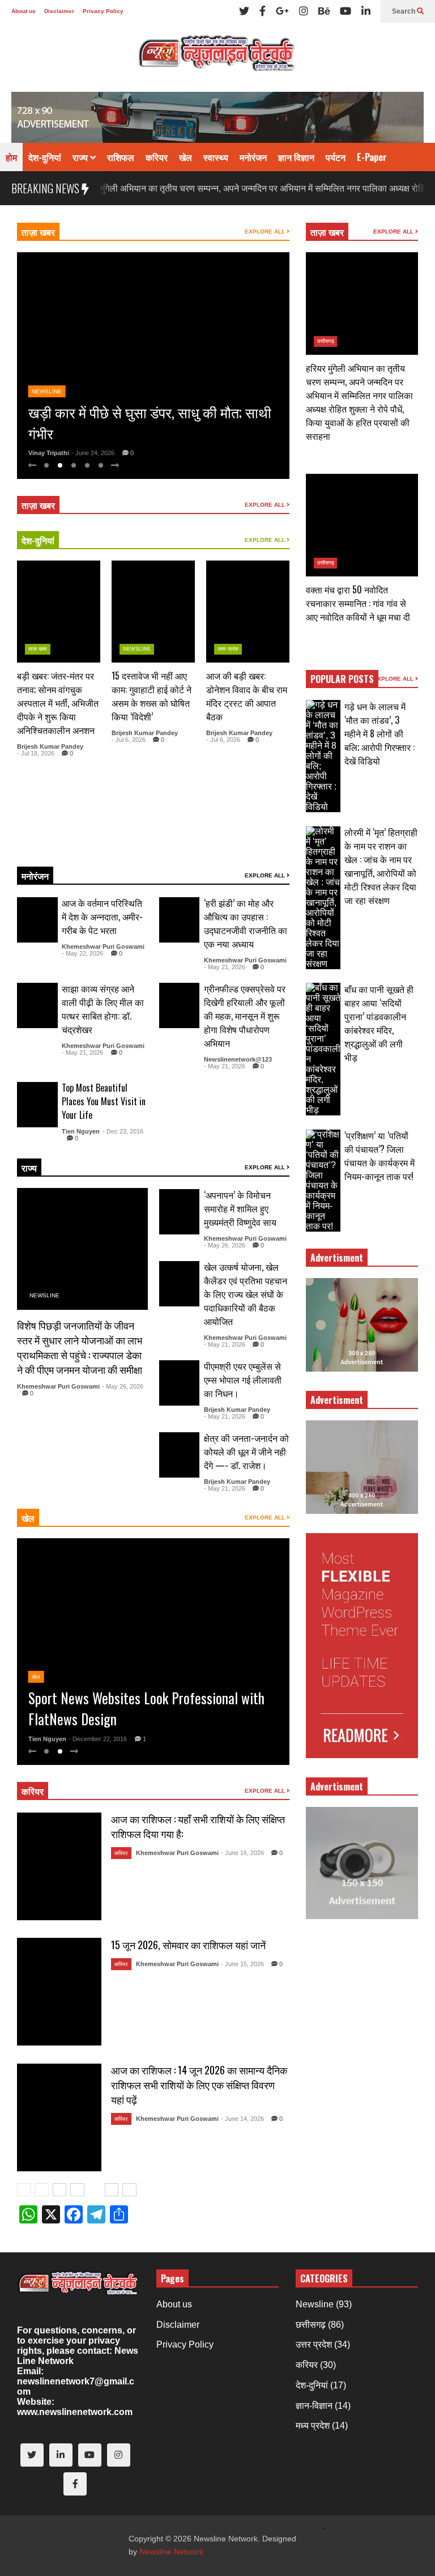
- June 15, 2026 (242, 1964)
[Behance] (324, 11)
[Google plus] (282, 11)
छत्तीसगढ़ (326, 341)
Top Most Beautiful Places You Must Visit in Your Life (104, 1101)
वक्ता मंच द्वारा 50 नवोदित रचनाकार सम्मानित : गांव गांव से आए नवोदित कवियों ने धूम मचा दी (358, 603)
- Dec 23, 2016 (123, 1131)
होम (11, 157)
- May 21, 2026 (225, 967)
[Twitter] (244, 11)
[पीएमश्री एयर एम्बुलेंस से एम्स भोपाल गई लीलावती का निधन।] (180, 1383)
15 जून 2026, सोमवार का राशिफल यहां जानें (188, 1945)
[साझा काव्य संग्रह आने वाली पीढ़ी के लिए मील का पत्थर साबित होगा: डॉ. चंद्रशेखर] (37, 1005)
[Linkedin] (366, 11)
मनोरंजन (253, 157)
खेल (185, 157)
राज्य (81, 157)
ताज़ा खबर (38, 232)
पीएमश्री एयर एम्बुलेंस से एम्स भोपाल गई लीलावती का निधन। (243, 1380)
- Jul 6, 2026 (129, 740)
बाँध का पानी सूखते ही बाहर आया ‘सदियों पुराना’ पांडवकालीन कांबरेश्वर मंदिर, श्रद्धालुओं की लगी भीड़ (379, 1023)
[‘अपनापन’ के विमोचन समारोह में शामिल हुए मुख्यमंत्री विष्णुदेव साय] (180, 1212)
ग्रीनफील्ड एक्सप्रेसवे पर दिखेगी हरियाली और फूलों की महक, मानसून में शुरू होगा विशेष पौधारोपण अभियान (245, 1016)
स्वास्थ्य (216, 157)
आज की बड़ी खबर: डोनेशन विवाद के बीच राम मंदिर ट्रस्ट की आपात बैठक (247, 696)
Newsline (47, 370)
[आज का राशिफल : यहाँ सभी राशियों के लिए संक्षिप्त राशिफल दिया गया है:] (59, 1866)
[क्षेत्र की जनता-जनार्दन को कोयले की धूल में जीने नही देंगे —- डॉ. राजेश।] (180, 1455)
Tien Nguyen (81, 1131)
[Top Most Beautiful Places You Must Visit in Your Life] (37, 1105)
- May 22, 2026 (82, 953)
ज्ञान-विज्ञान (314, 2406)
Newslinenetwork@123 (238, 1059)
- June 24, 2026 (93, 453)
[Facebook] (263, 11)
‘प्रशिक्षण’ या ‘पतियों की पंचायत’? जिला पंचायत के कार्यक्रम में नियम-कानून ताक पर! (379, 1156)
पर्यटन (336, 157)
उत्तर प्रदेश (228, 649)
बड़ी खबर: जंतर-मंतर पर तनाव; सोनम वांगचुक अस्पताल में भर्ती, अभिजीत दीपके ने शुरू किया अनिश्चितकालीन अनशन (58, 703)
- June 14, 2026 (242, 2119)
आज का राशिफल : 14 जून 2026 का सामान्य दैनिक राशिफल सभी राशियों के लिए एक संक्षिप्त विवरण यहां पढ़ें (199, 2085)
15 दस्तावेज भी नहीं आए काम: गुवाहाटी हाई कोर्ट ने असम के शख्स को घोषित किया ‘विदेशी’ (152, 696)
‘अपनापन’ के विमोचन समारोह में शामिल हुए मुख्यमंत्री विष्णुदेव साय (240, 1208)
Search (404, 11)
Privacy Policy (103, 11)
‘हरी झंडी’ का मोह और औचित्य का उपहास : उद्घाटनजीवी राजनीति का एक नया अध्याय (246, 923)
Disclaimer (59, 11)
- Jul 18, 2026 (36, 753)
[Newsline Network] (217, 57)
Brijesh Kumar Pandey (50, 746)
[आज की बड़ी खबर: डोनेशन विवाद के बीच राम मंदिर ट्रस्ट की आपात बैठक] (248, 612)
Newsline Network (171, 2552)
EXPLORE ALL (266, 232)
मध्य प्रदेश (313, 2426)
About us (24, 11)
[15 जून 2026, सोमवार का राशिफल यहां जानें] (59, 1992)
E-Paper (372, 157)
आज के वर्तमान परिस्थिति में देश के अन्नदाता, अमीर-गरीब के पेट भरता (102, 916)
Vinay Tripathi (49, 453)
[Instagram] (304, 11)
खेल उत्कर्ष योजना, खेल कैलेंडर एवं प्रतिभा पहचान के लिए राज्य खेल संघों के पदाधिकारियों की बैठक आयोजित (246, 1294)
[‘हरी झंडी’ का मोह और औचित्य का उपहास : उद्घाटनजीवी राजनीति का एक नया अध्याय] (180, 920)
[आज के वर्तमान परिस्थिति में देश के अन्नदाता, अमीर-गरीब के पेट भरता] (37, 920)
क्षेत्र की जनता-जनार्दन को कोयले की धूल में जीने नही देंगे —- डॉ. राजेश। (246, 1452)
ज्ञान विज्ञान (296, 157)
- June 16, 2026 (242, 1853)
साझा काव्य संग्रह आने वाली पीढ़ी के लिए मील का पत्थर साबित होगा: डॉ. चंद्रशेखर (103, 1009)
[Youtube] (346, 11)
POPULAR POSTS (342, 679)
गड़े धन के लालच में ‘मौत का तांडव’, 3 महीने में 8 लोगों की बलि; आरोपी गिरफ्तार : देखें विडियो (379, 733)
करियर (157, 157)
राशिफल (121, 157)
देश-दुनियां (45, 157)
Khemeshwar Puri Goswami (103, 947)
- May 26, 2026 (123, 1386)
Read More (72, 844)
